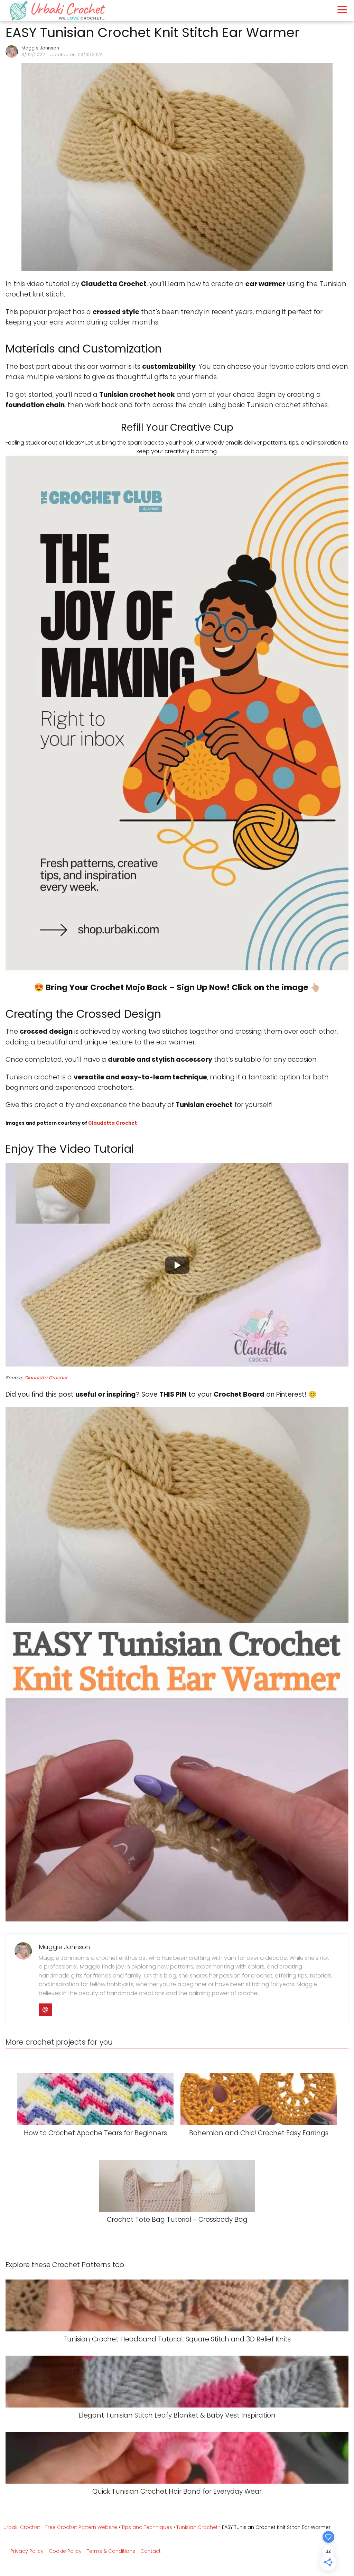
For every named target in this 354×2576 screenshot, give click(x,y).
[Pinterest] (45, 2010)
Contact (151, 2551)
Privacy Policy (27, 2551)
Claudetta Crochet (113, 1123)
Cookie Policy (65, 2551)
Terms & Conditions (111, 2551)
